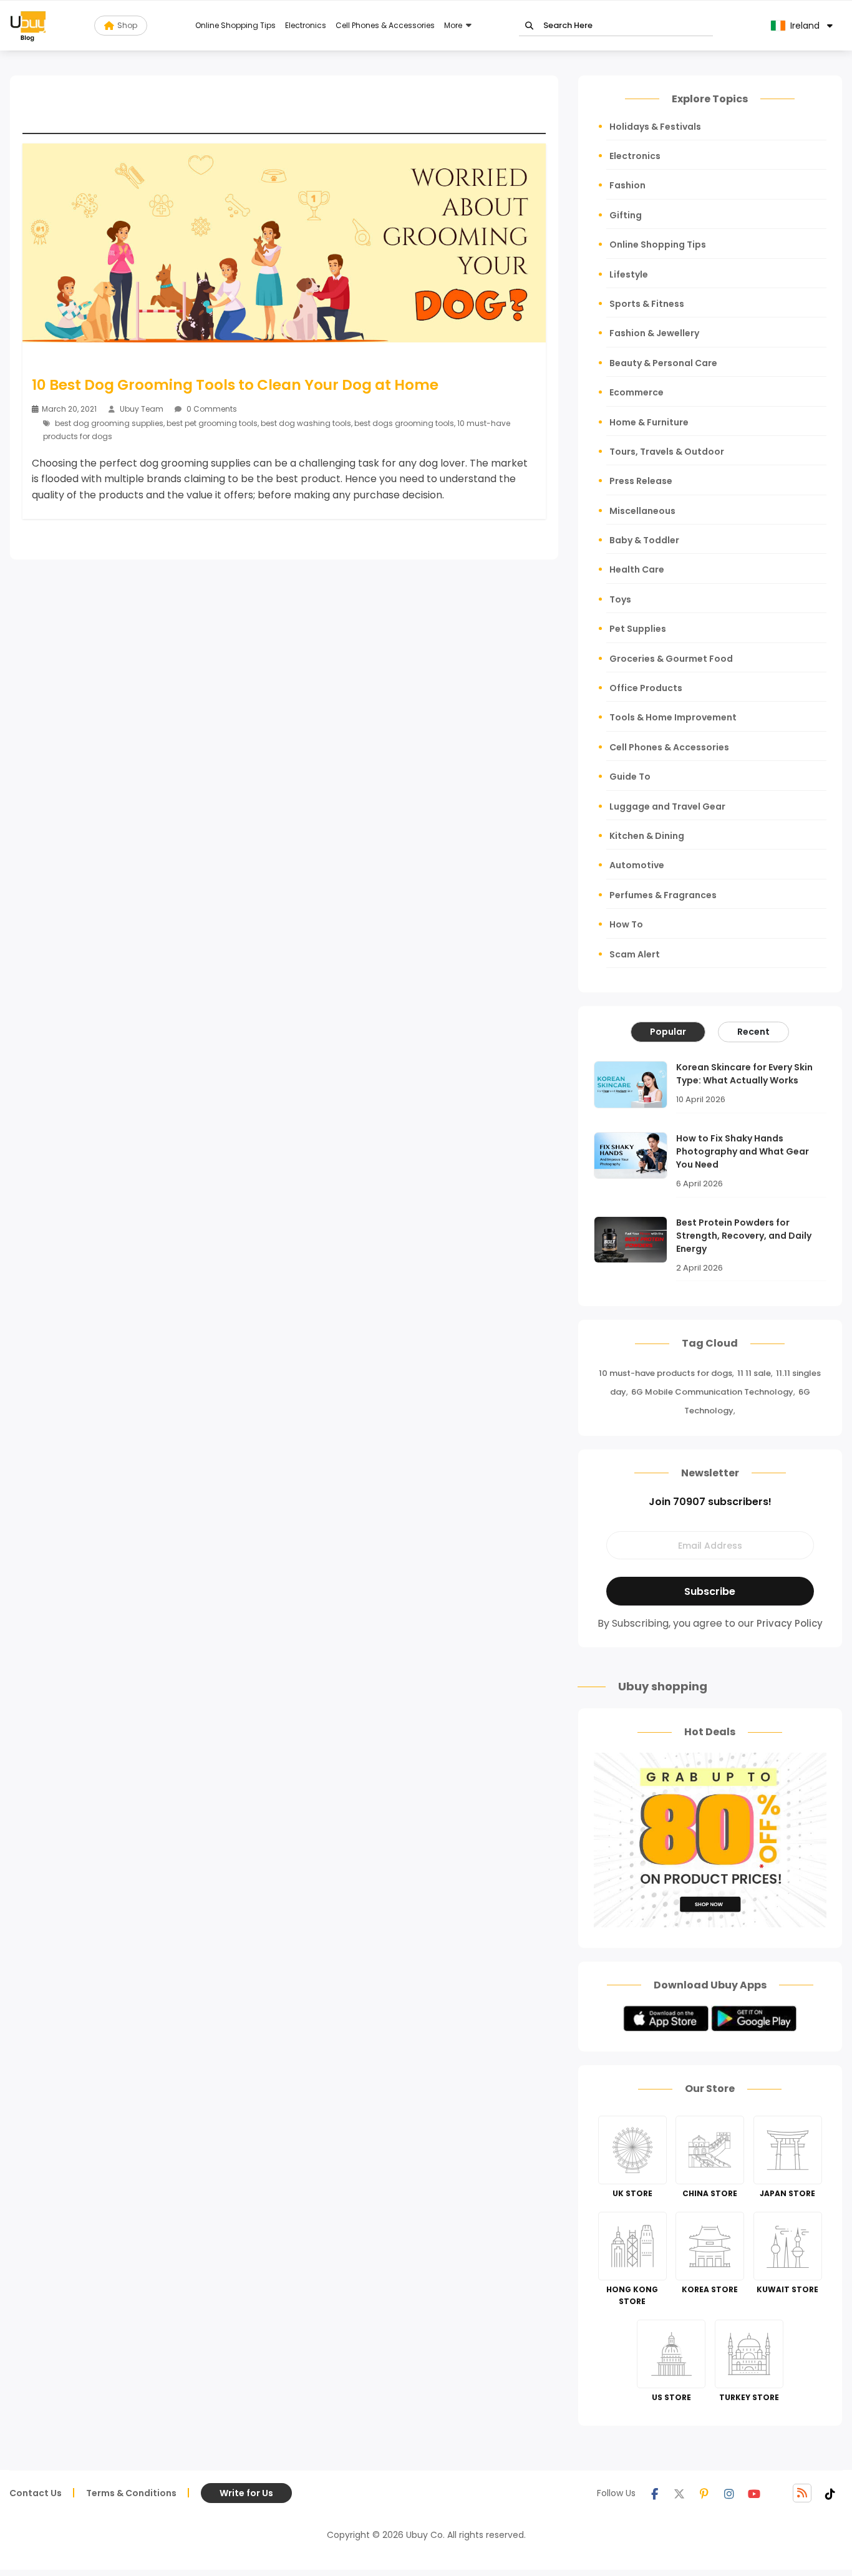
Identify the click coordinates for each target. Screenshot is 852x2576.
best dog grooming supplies (109, 423)
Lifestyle (629, 274)
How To (626, 924)
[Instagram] (729, 2493)
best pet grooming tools (212, 423)
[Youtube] (754, 2493)
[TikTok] (830, 2493)
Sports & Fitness (647, 304)
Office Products (646, 688)
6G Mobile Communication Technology (712, 1392)
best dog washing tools (306, 423)
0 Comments (211, 409)
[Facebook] (654, 2493)
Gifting (626, 215)
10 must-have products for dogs (666, 1373)
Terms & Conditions (131, 2493)
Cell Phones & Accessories (385, 25)
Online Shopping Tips (235, 25)
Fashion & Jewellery (654, 333)
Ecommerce (637, 392)
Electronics (306, 25)
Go (529, 26)
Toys (620, 599)
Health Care (637, 569)
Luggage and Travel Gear (667, 806)
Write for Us (246, 2493)
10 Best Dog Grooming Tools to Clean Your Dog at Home (235, 385)
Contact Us (36, 2493)
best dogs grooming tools (404, 423)
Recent (753, 1032)
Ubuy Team (142, 409)
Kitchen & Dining (647, 836)
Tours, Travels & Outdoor (667, 452)
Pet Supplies (638, 629)
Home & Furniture (649, 422)
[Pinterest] (704, 2493)
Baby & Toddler (644, 540)
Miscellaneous (642, 511)
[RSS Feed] (802, 2493)
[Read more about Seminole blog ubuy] (28, 26)
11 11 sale (754, 1373)
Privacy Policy (790, 1623)
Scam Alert (635, 954)
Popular (668, 1032)
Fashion (627, 185)
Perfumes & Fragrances (663, 895)
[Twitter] (679, 2493)
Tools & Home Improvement (673, 717)
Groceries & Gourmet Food (671, 659)
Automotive (637, 865)
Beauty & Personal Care (663, 363)
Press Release (641, 481)
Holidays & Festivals (655, 127)
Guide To (630, 777)
